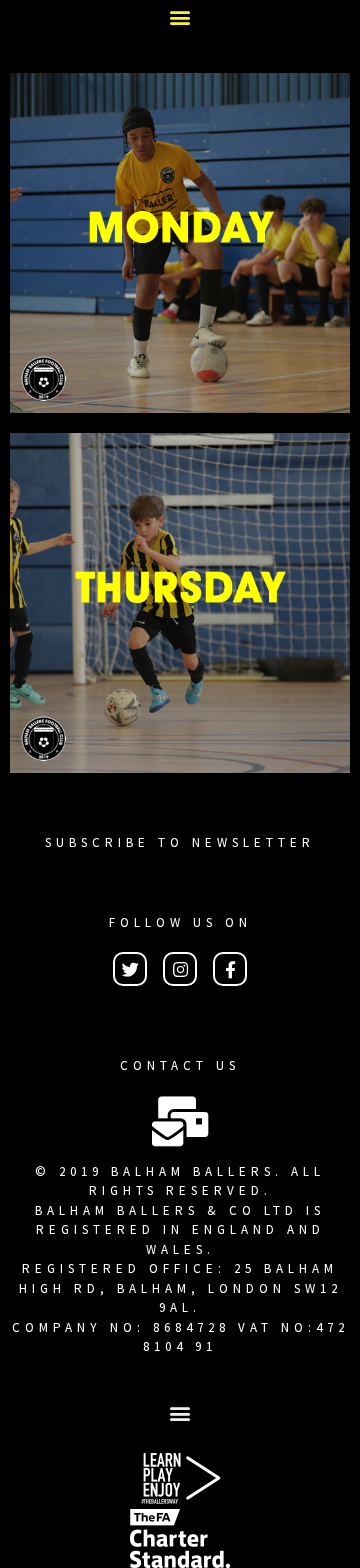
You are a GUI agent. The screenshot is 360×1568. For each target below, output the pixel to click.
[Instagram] (180, 969)
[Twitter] (130, 969)
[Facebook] (230, 969)
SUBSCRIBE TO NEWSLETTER (180, 842)
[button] (180, 16)
